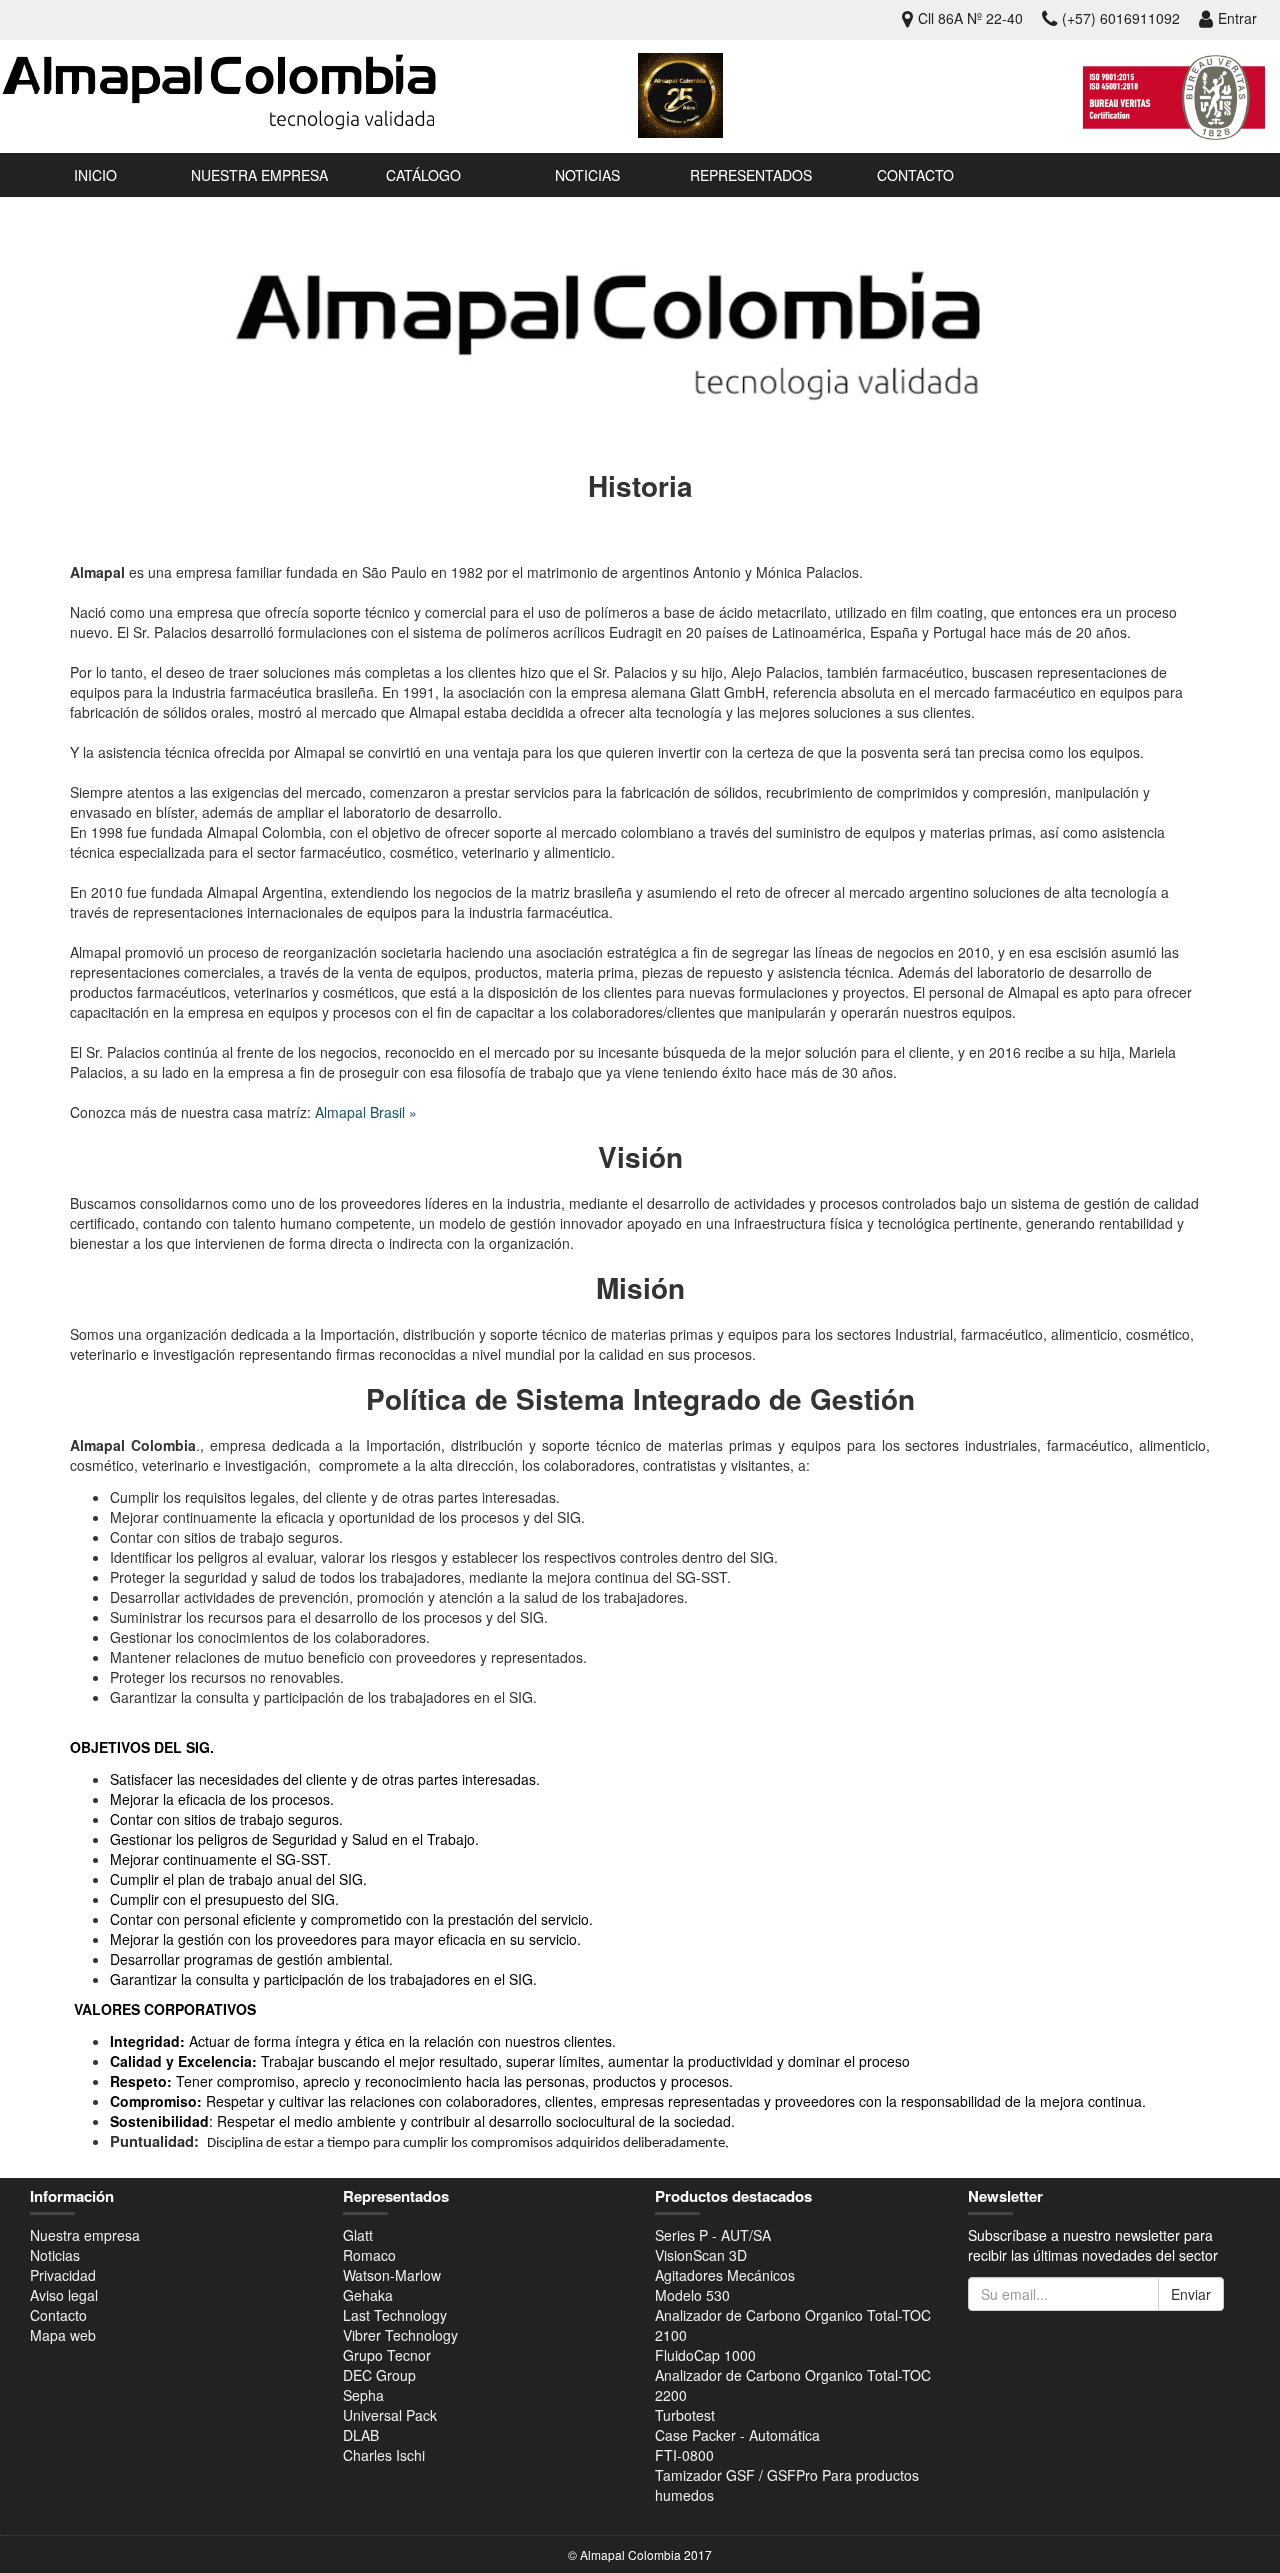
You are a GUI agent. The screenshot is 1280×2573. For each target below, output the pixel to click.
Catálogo (423, 175)
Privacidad (63, 2275)
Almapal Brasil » (366, 1112)
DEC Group (379, 2375)
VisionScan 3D (701, 2255)
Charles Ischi (384, 2455)
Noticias (587, 175)
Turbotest (685, 2415)
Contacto (915, 175)
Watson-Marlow (392, 2275)
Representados (751, 175)
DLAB (361, 2435)
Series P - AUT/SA (713, 2235)
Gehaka (368, 2295)
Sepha (363, 2395)
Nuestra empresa (259, 175)
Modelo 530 (692, 2295)
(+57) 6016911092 (1121, 18)
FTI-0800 (684, 2455)
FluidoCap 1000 (705, 2355)
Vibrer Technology (400, 2335)
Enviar (1191, 2294)
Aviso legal (64, 2295)
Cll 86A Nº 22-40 (970, 18)
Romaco (369, 2255)
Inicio (95, 175)
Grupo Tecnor (387, 2355)
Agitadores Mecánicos (725, 2275)
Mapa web (63, 2335)
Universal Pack (390, 2415)
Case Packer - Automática (737, 2435)
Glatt (358, 2235)
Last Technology (395, 2315)
